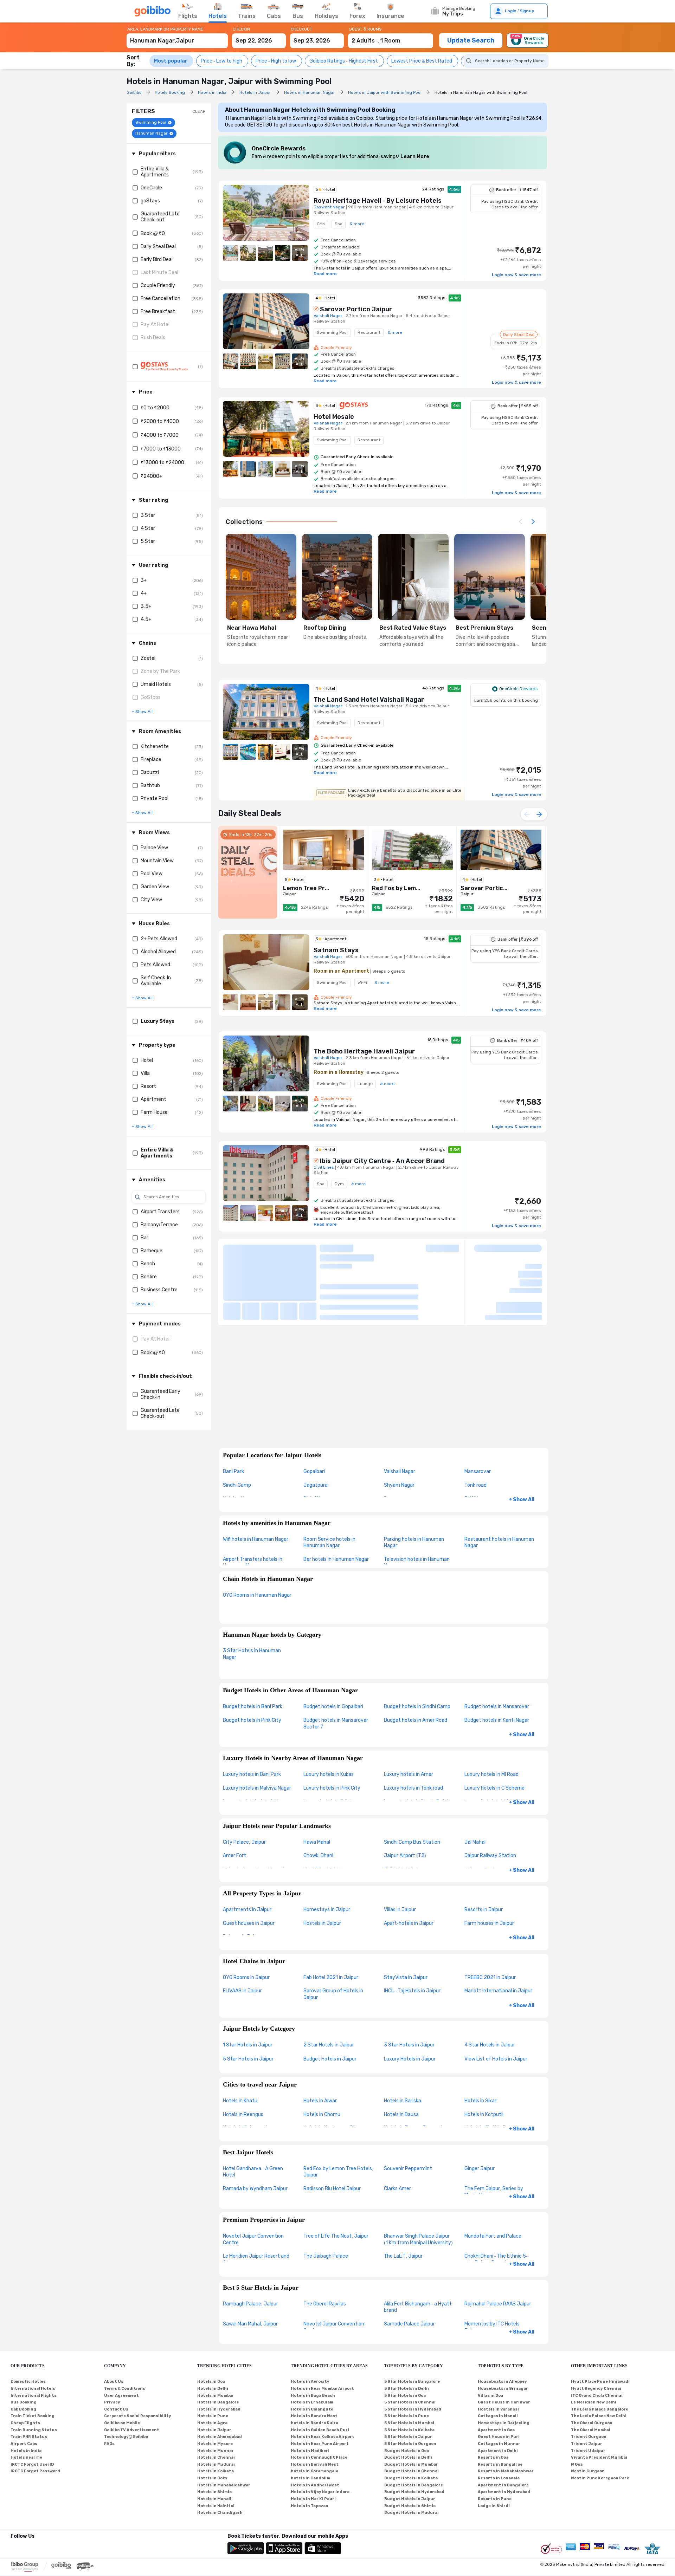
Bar (144, 1238)
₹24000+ (151, 476)
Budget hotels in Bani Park (253, 1706)
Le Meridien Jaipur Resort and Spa (256, 2259)
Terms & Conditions (125, 2389)
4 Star (148, 528)
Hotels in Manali (214, 2499)
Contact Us (116, 2409)
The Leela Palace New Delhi (599, 2416)
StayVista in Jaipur (406, 1977)
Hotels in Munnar (216, 2451)
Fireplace (151, 760)
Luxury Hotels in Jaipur (410, 2059)
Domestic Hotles (28, 2382)
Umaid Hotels (156, 684)
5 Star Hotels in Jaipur (248, 2059)
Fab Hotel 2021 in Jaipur (331, 1977)
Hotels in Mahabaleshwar (224, 2485)
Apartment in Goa (496, 2430)
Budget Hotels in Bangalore (414, 2485)
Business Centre (159, 1290)
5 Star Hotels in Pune (407, 2416)
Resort (148, 1086)
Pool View (152, 874)
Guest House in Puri (499, 2437)
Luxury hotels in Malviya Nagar (257, 1788)
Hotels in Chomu (322, 2114)
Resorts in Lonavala (499, 2478)
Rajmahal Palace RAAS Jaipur (498, 2304)
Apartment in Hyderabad (504, 2492)
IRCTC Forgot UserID (32, 2464)
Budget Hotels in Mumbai (411, 2464)
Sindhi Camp (237, 1485)
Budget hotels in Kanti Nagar (497, 1720)
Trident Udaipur (588, 2451)
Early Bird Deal (157, 259)
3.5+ (146, 606)
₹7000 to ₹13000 (161, 449)
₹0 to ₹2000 (155, 408)
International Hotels (33, 2389)
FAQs (109, 2444)
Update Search (471, 40)
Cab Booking (23, 2409)
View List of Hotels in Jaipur (496, 2059)
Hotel (147, 1060)
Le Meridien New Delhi (594, 2402)
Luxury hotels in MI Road (491, 1774)
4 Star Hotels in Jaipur (490, 2045)
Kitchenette (155, 747)
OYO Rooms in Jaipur (246, 1977)
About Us (114, 2382)
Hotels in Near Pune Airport (320, 2444)
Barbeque (152, 1251)
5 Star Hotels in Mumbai (409, 2423)
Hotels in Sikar (480, 2101)
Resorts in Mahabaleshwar (506, 2471)
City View (151, 900)
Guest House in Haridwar (504, 2402)
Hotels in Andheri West (315, 2485)
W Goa (577, 2464)
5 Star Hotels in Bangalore (412, 2382)
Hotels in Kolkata (216, 2471)
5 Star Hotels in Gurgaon (410, 2444)
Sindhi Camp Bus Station (412, 1842)
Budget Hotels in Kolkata (411, 2478)
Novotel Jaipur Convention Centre (253, 2239)
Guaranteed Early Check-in (160, 1394)
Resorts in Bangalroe (500, 2464)
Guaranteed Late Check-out (160, 217)
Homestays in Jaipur (327, 1910)
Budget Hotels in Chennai (412, 2471)
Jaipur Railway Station (490, 1855)
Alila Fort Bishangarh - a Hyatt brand (418, 2307)
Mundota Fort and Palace (493, 2236)
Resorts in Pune (495, 2499)
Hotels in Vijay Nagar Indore (320, 2492)
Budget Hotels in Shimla (410, 2506)
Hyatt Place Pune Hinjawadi (600, 2382)
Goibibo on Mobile (122, 2423)
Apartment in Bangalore (503, 2485)
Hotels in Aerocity (310, 2382)
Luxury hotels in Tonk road (413, 1788)
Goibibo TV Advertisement (132, 2430)
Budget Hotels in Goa (407, 2451)
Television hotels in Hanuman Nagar (417, 1563)
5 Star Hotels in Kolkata (409, 2430)
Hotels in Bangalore (218, 2402)
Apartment (153, 1099)
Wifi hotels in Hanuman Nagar (256, 1539)
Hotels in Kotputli (484, 2114)
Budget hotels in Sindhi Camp (417, 1706)
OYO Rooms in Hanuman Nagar (257, 1595)
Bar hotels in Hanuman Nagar (336, 1559)
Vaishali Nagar (400, 1471)
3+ (144, 580)
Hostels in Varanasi (498, 2409)
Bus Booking (24, 2402)
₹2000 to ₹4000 (160, 421)
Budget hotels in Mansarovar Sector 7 (336, 1724)
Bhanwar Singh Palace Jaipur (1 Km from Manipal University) (418, 2239)
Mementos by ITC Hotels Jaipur (492, 2327)
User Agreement (121, 2396)
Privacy (112, 2402)
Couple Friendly (158, 285)
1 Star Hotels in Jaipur (248, 2045)
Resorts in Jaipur (484, 1910)
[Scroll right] (533, 522)
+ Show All (522, 1500)
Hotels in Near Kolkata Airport (323, 2437)
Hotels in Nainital (216, 2506)
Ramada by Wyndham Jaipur (255, 2189)
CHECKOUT (301, 29)
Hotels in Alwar (320, 2101)
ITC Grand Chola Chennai (597, 2396)
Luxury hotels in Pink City (332, 1788)
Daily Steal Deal (158, 246)
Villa (145, 1073)
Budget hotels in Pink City (252, 1720)
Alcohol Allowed (158, 952)
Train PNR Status (29, 2437)
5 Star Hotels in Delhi (407, 2389)
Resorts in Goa (493, 2457)
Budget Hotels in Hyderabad (414, 2492)
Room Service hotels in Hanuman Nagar (329, 1543)
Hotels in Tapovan (310, 2506)
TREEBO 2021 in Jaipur (490, 1977)
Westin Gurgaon (588, 2471)
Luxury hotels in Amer (409, 1774)
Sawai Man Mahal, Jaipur (250, 2324)
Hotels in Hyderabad (219, 2409)
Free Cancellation (160, 299)
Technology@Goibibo (126, 2437)
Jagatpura (316, 1485)
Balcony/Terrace (159, 1225)
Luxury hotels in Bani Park (252, 1774)
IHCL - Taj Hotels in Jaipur (412, 1991)
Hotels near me (26, 2457)
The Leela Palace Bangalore (600, 2409)
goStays (150, 201)
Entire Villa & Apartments (155, 172)
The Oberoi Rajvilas (325, 2304)
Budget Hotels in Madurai (412, 2513)
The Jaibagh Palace (326, 2256)
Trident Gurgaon (589, 2437)
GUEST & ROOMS (365, 29)
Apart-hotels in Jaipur (409, 1923)
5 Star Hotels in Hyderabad (413, 2409)
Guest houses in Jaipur (249, 1923)
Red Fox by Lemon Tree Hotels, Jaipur (338, 2172)
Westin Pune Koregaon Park (600, 2478)
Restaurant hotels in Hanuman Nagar (499, 1543)
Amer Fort (234, 1855)
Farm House (154, 1112)
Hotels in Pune (213, 2416)
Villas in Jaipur (400, 1910)
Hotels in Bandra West (314, 2416)
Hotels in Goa (211, 2382)
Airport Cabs (24, 2444)
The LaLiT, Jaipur (403, 2256)
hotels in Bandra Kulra (314, 2423)
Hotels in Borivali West (315, 2464)
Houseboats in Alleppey (502, 2382)
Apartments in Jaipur (247, 1910)
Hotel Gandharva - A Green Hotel (253, 2172)
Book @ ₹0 (153, 233)
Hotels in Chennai (216, 2457)
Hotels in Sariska (403, 2101)
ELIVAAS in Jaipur (242, 1991)
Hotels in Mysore (215, 2444)
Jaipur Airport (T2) (405, 1855)
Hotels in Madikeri (310, 2451)
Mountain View (157, 861)
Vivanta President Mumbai (599, 2457)
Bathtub (150, 786)
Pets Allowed (155, 965)
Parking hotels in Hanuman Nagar (414, 1543)
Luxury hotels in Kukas (329, 1774)
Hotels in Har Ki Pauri (313, 2499)
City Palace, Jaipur (244, 1842)
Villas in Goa (490, 2396)
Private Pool (155, 799)
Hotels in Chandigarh (220, 2513)
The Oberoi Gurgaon (592, 2423)
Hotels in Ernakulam (312, 2402)
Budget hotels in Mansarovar (497, 1706)
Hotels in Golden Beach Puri (320, 2430)
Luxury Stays (157, 1021)
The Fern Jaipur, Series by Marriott (494, 2192)
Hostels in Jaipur (322, 1923)
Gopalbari (314, 1471)
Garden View (155, 887)
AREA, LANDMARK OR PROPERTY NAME (165, 29)
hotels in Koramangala (314, 2471)
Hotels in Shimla (214, 2492)
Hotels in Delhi (213, 2389)
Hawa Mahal (317, 1842)
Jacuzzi (150, 773)
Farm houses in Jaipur (489, 1923)
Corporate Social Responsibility (138, 2416)
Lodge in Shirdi (494, 2506)
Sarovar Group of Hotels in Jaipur (333, 1994)
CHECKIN (241, 29)
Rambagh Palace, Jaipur (250, 2304)
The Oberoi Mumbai (591, 2430)
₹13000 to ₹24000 (162, 463)
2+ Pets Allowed (159, 939)
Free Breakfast (158, 312)
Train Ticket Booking (33, 2416)
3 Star (148, 515)
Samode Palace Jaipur (409, 2324)
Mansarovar (478, 1471)
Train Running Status (34, 2430)
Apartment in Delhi (498, 2451)
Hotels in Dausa (401, 2114)
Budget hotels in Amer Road (416, 1720)
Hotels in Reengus (243, 2114)
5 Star (148, 541)
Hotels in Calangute (312, 2409)
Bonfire (149, 1277)
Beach (148, 1264)
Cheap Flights (25, 2423)
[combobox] (177, 37)
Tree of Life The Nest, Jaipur (336, 2236)
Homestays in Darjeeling (504, 2423)
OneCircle (151, 188)
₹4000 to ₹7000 (160, 435)
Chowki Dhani (318, 1855)
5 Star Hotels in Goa (405, 2396)
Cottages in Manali (498, 2416)
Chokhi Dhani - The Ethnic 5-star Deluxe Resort (496, 2259)
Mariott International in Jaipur (498, 1991)
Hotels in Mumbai (215, 2396)
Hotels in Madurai (216, 2464)
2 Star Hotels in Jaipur (329, 2045)
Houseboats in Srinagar (503, 2389)
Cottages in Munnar (499, 2444)
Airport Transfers (160, 1212)
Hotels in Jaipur (214, 2430)
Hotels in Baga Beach (313, 2396)
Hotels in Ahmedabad (220, 2437)
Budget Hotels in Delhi (408, 2457)
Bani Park (233, 1471)
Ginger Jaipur (480, 2169)
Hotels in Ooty (212, 2478)
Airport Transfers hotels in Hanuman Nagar (253, 1563)
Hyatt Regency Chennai (596, 2389)
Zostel (148, 658)
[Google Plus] (11, 2545)
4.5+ (146, 619)
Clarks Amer (397, 2189)
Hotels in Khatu (240, 2101)
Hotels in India (26, 2451)
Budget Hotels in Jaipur (330, 2059)
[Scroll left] (520, 522)
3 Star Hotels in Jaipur (409, 2045)
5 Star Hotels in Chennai (410, 2402)
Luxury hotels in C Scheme (494, 1788)
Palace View (154, 848)
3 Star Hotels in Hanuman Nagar (252, 1654)
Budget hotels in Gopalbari (333, 1706)
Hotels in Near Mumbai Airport (322, 2389)
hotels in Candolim (310, 2478)
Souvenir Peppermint (408, 2169)
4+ (144, 593)
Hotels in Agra (212, 2423)
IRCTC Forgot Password (35, 2471)
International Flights (34, 2396)
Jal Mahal (475, 1842)
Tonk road (475, 1485)
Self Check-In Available (156, 981)
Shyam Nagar (399, 1485)
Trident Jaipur (587, 2444)
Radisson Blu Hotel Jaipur (332, 2189)
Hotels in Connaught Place (319, 2457)
